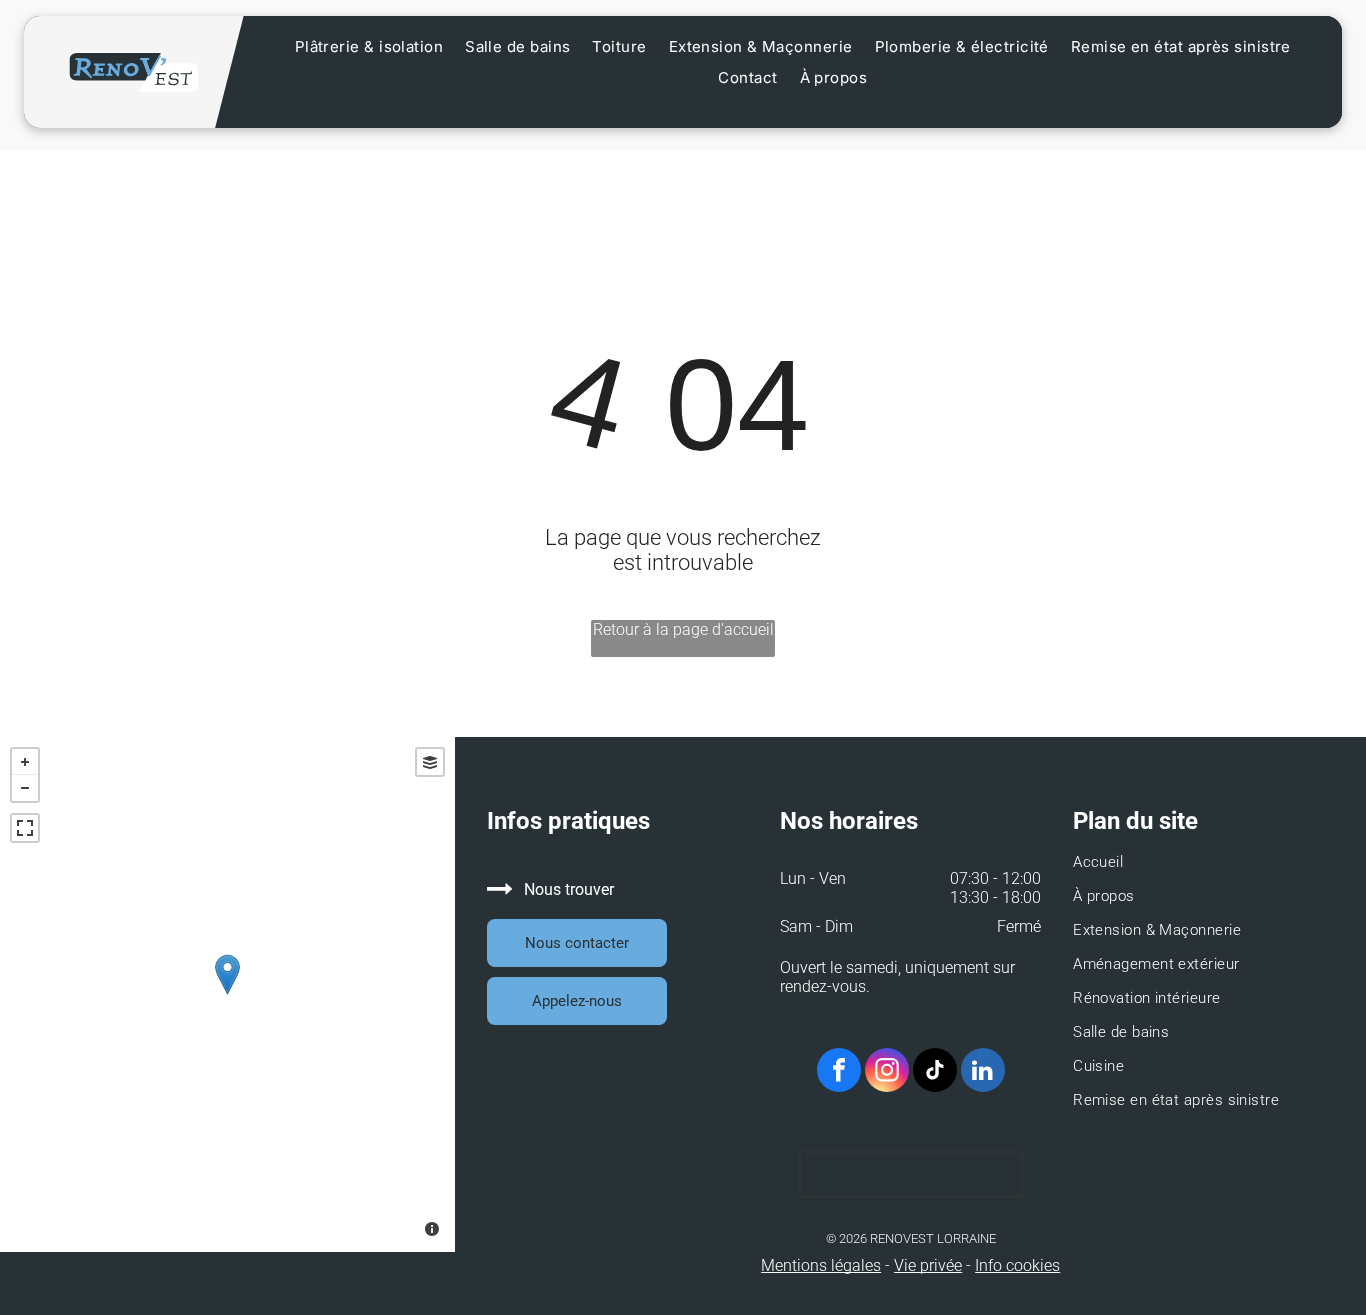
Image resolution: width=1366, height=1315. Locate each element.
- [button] (25, 788)
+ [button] (25, 762)
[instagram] (887, 1072)
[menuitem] (369, 46)
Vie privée (928, 1265)
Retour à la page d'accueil (683, 629)
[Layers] (430, 762)
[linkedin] (983, 1072)
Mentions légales (821, 1265)
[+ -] (227, 994)
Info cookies (1017, 1265)
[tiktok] (935, 1072)
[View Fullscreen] (25, 828)
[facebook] (839, 1072)
